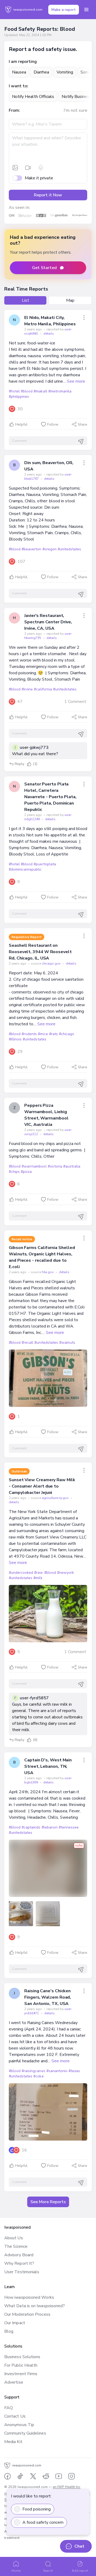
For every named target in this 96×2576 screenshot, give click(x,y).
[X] (33, 2476)
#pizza (26, 1172)
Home (16, 2571)
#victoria (55, 1166)
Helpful (21, 425)
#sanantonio (57, 2071)
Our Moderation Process (27, 2314)
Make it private (39, 178)
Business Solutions (22, 2357)
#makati (40, 391)
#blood (27, 391)
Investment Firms (21, 2374)
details (49, 334)
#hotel (14, 391)
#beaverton (31, 549)
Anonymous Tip (19, 2425)
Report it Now (48, 195)
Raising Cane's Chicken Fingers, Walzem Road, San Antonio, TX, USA (48, 1997)
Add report (80, 2571)
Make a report (64, 10)
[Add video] (28, 168)
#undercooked (21, 1573)
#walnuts (67, 1343)
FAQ (9, 2408)
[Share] (84, 318)
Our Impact (15, 2323)
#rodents (29, 1034)
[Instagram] (71, 2476)
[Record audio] (41, 168)
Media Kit (13, 2442)
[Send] (81, 442)
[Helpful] (29, 764)
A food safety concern (43, 2522)
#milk (38, 1578)
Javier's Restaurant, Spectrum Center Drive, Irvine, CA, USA (48, 622)
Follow (53, 425)
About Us (14, 2238)
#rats (53, 1034)
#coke (38, 2076)
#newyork (65, 1573)
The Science (16, 2246)
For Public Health (21, 2365)
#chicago (67, 1034)
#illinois (15, 1039)
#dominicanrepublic (25, 869)
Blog (9, 2331)
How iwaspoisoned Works (29, 2297)
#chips (14, 1172)
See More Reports (48, 2202)
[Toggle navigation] (86, 10)
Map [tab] (70, 300)
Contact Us (15, 2416)
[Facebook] (7, 2476)
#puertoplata (45, 864)
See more (76, 381)
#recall (27, 1343)
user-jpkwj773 (34, 747)
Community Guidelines (25, 2433)
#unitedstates (69, 549)
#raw (39, 1573)
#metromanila (60, 391)
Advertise (14, 2382)
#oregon (49, 549)
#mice (43, 1034)
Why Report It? (19, 2263)
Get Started (44, 268)
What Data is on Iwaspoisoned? (35, 2306)
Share (83, 425)
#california (43, 689)
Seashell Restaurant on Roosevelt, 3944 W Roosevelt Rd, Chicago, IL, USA (40, 952)
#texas (74, 2071)
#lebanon (50, 1827)
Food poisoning (37, 2509)
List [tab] (25, 300)
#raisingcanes (33, 2071)
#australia (72, 1166)
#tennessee (69, 1827)
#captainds (31, 1827)
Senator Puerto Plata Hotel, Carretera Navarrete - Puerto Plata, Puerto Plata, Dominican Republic (50, 797)
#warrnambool (34, 1166)
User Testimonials (22, 2272)
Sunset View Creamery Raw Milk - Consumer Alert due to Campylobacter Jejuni (42, 1486)
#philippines (19, 397)
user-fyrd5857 (34, 1698)
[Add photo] (15, 168)
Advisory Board (19, 2255)
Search (48, 2571)
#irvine (27, 689)
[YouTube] (59, 2476)
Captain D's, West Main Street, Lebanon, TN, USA (48, 1766)
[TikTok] (20, 2476)
